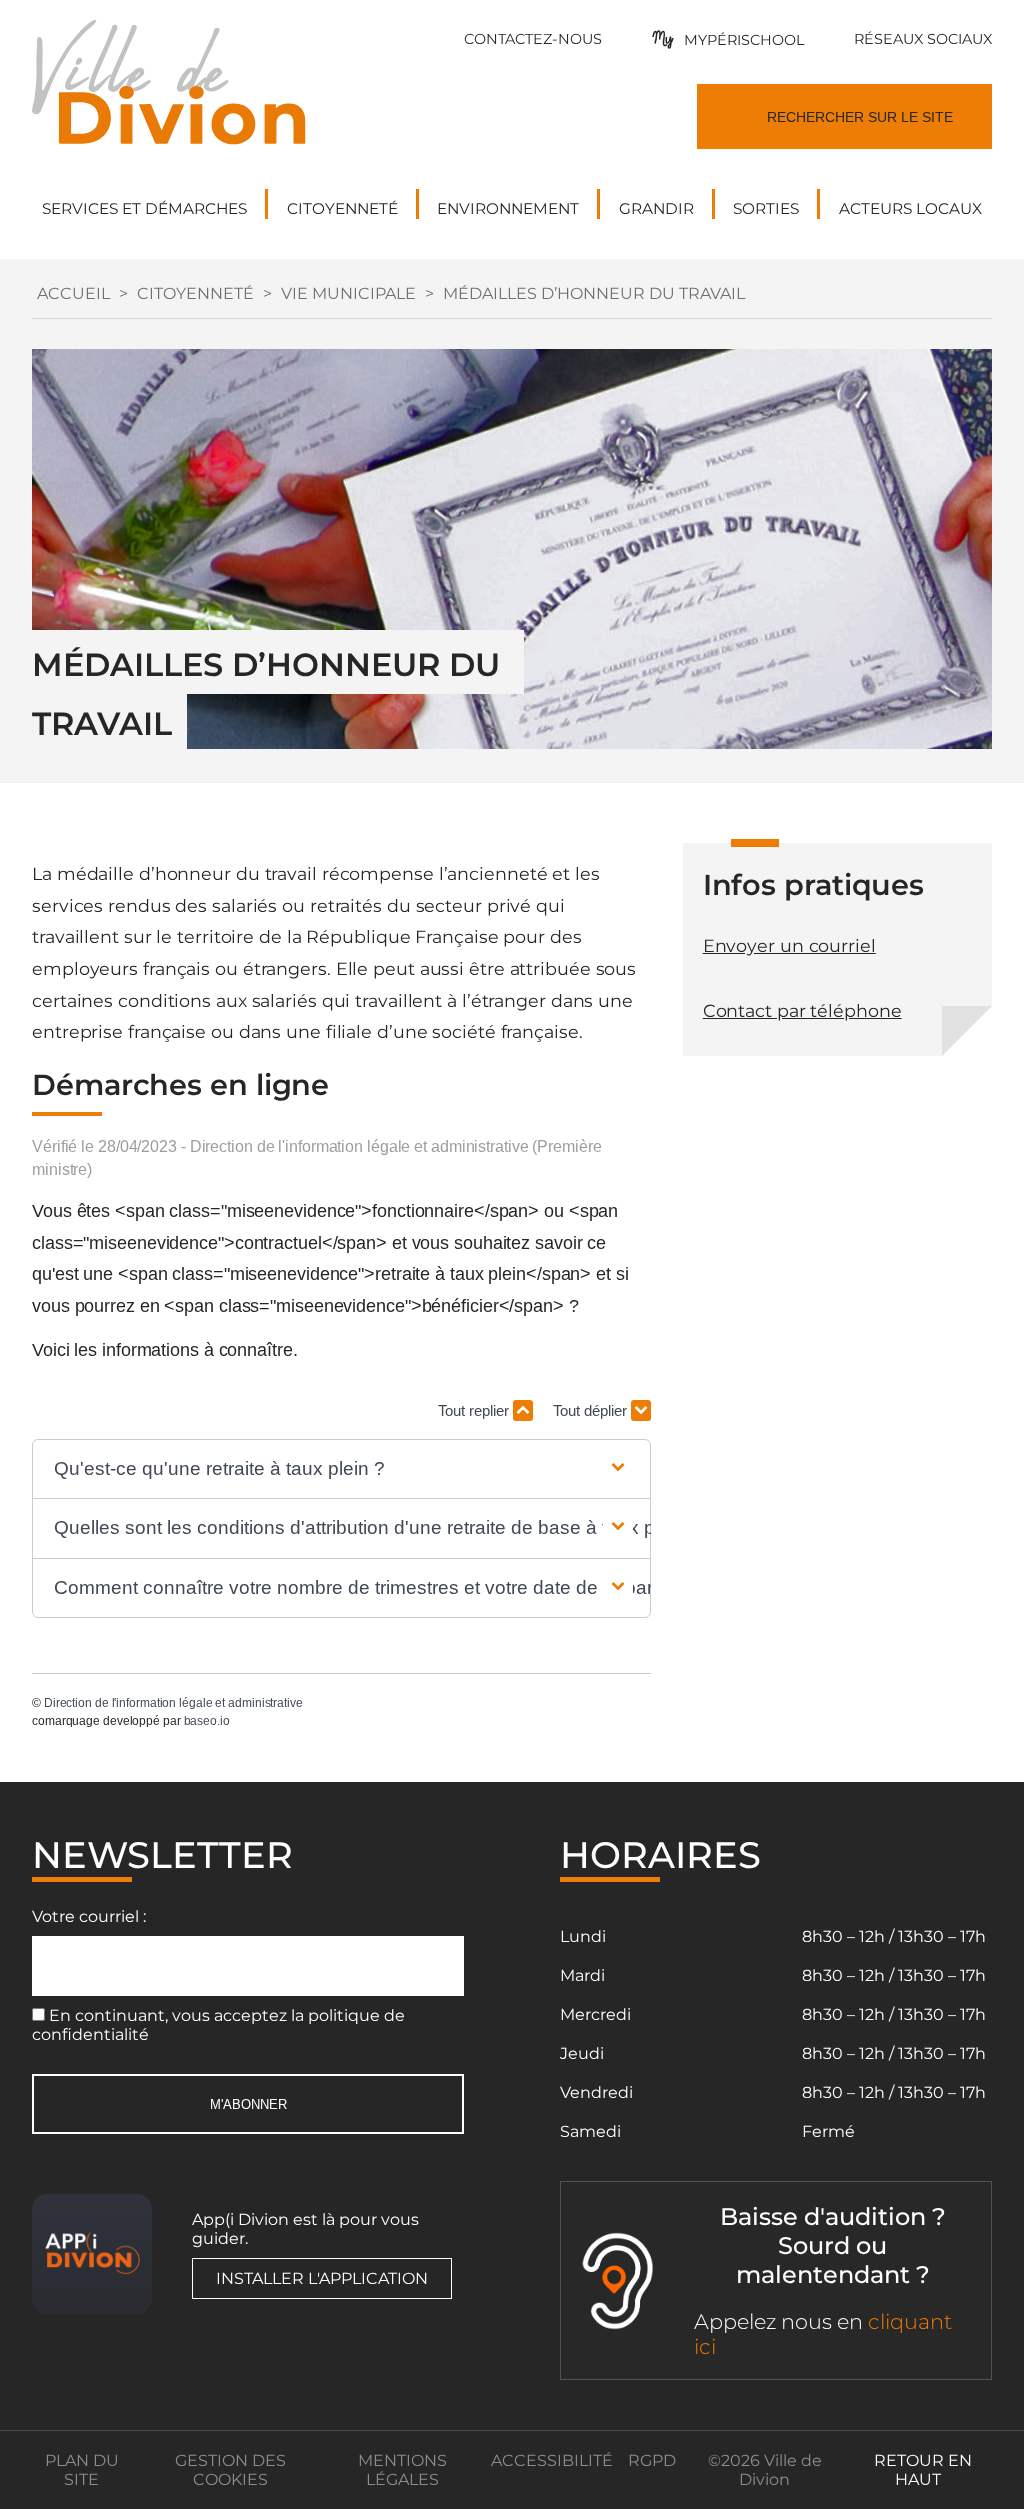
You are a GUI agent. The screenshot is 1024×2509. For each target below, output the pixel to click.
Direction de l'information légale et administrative (173, 1703)
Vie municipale (348, 293)
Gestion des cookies (230, 2470)
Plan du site (82, 2470)
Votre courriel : (89, 1916)
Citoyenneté (195, 293)
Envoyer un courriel (789, 945)
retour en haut (923, 2470)
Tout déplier (592, 1410)
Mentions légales (402, 2470)
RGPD (652, 2460)
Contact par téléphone (802, 1010)
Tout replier (475, 1410)
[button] (341, 1469)
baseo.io (207, 1721)
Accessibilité (552, 2460)
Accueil (73, 293)
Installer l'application (322, 2278)
